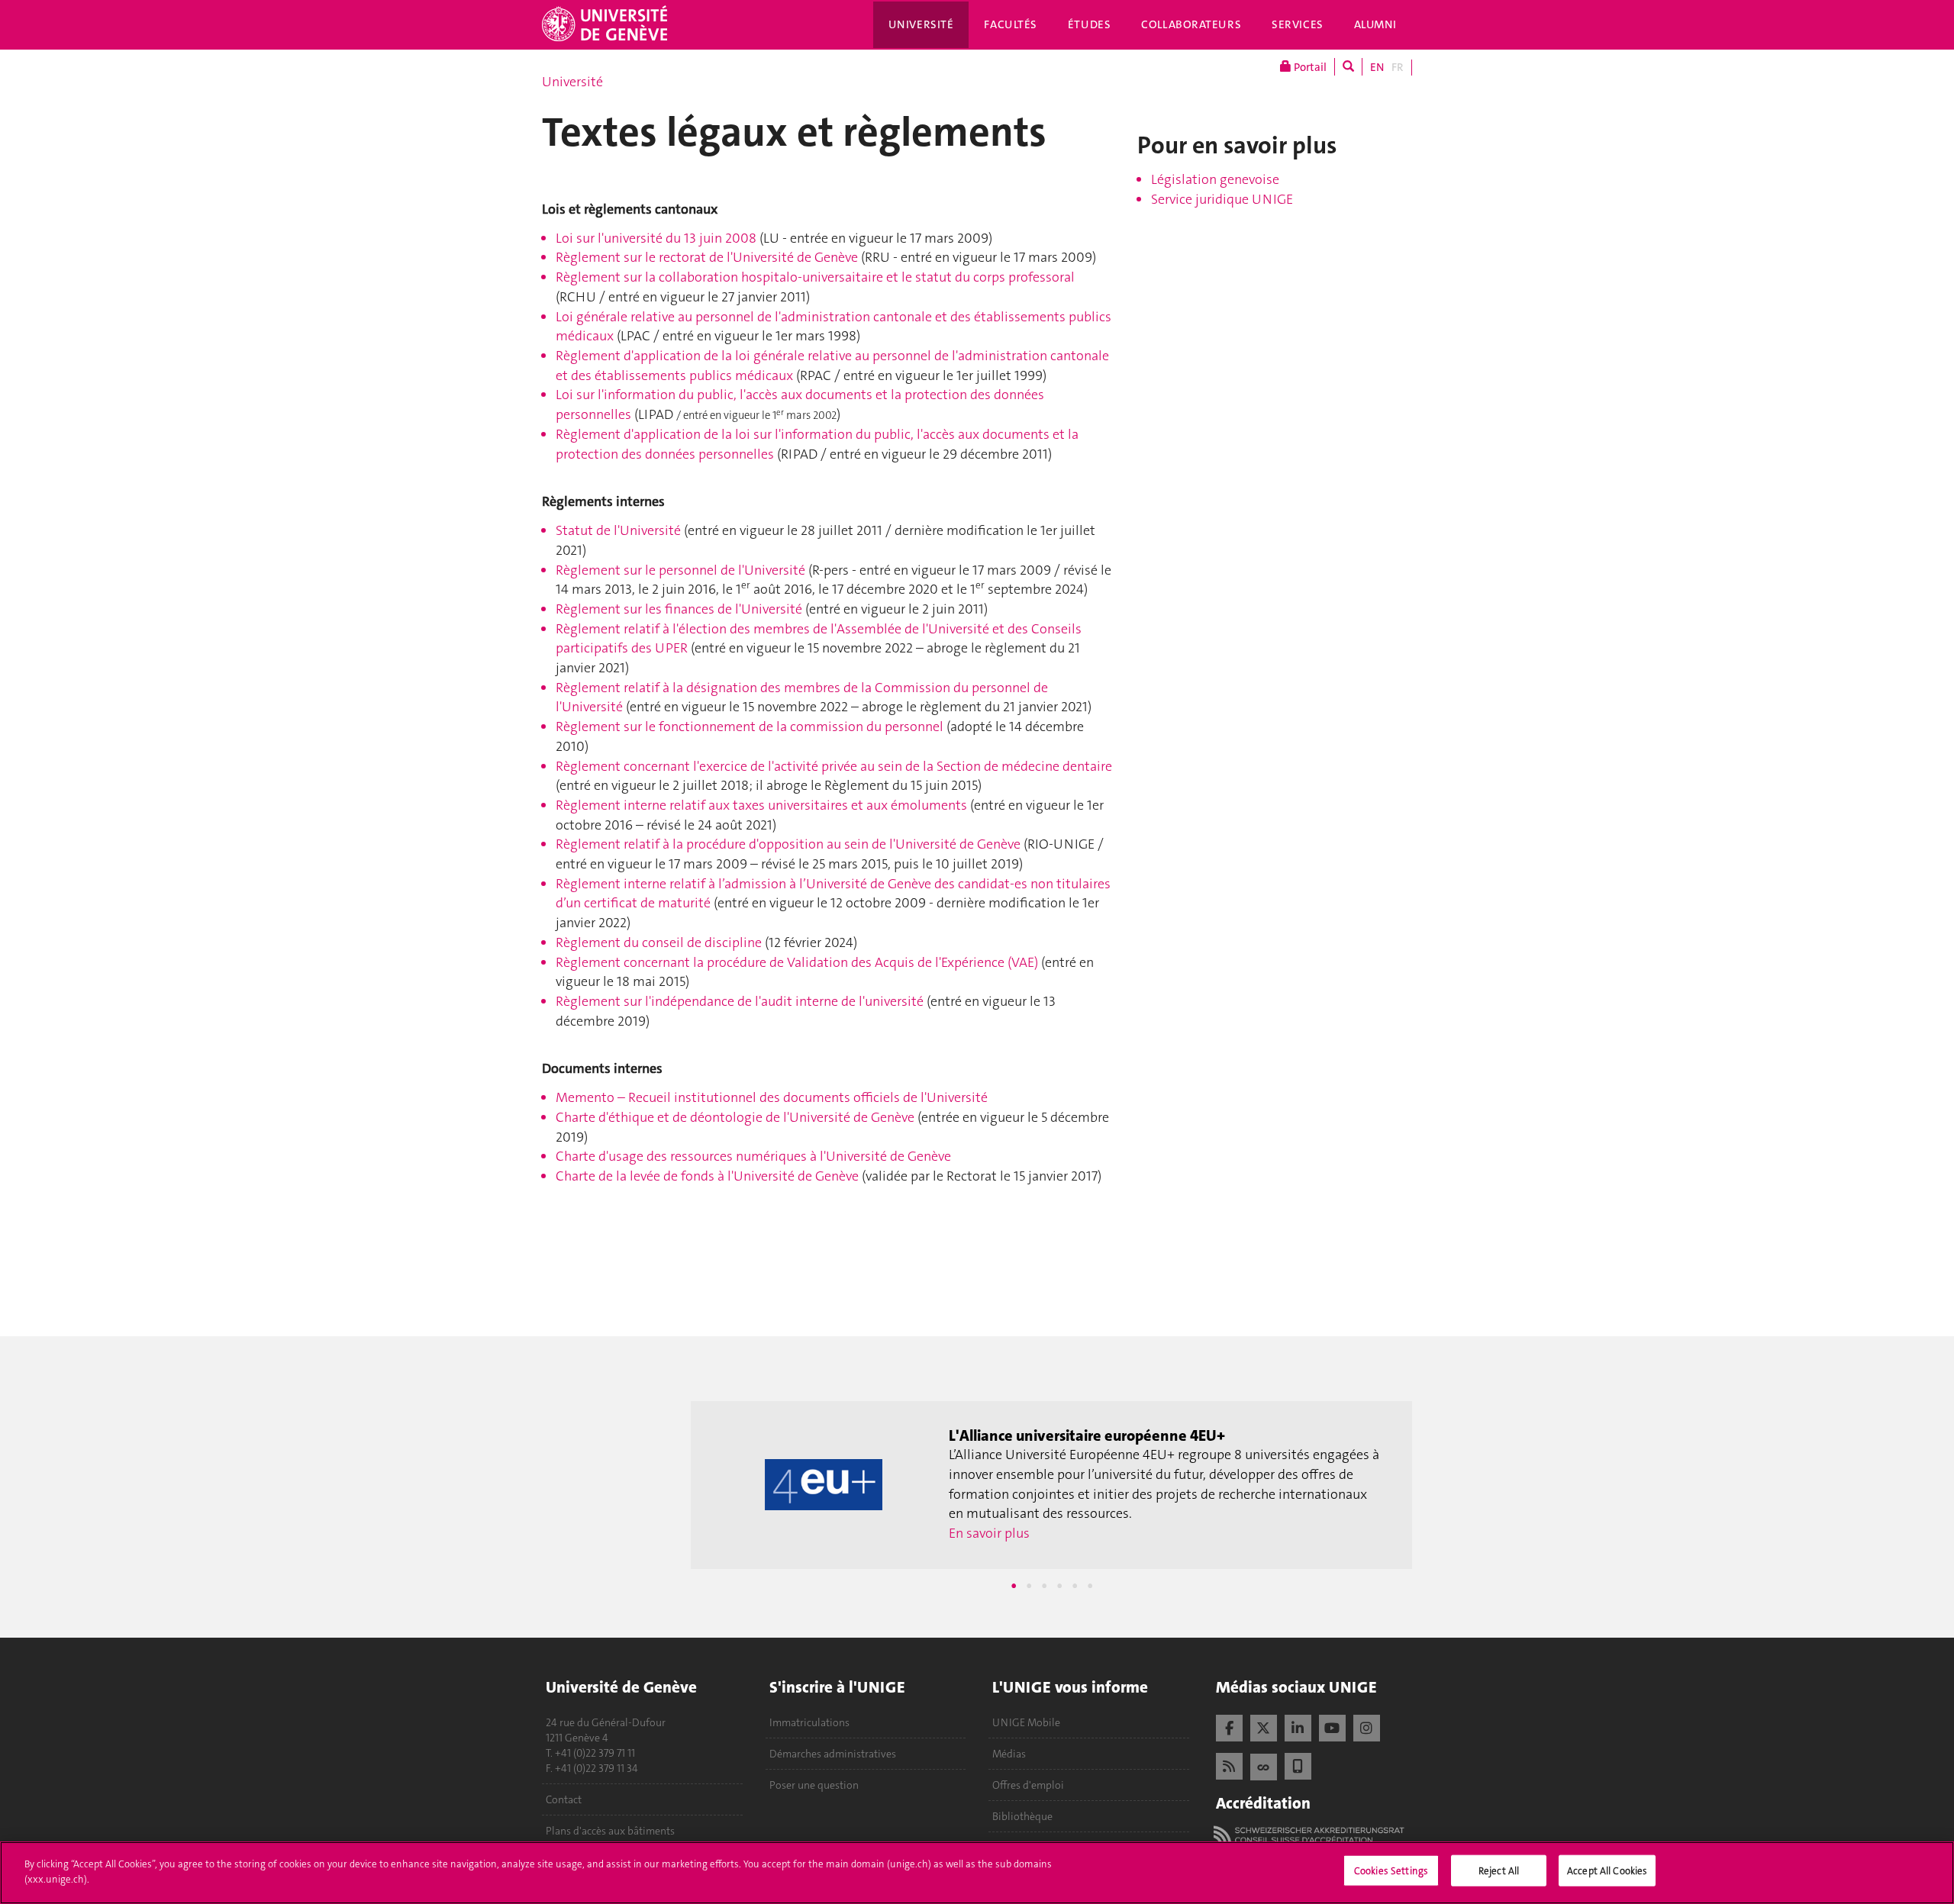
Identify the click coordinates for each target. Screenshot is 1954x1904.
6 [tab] (1090, 1586)
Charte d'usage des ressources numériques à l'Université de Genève (753, 1156)
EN (1377, 67)
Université (921, 24)
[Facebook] (1229, 1726)
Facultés (1011, 24)
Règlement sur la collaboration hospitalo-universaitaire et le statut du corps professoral (815, 277)
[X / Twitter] (1264, 1726)
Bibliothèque (1022, 1816)
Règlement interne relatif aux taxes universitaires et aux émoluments (761, 805)
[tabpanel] (1051, 1485)
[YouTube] (1332, 1726)
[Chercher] (1348, 67)
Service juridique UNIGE (1222, 199)
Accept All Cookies (1607, 1871)
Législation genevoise (1215, 179)
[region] (977, 1873)
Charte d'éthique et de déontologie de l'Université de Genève (735, 1117)
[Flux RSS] (1229, 1764)
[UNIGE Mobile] (1298, 1764)
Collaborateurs (1191, 24)
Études (1089, 24)
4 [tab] (1059, 1586)
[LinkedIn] (1298, 1726)
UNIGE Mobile (1026, 1722)
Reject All (1499, 1871)
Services (1298, 24)
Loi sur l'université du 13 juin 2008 (656, 238)
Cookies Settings (1391, 1871)
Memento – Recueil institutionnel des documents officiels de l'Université (772, 1097)
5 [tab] (1075, 1586)
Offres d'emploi (1028, 1785)
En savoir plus (989, 1533)
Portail (1309, 67)
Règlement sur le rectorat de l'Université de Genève (707, 257)
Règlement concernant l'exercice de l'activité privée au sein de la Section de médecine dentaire (834, 766)
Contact (564, 1799)
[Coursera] (1264, 1765)
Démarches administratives (833, 1754)
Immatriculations (809, 1722)
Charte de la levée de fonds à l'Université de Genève (707, 1176)
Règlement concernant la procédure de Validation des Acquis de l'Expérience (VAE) (797, 962)
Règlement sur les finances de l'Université (679, 609)
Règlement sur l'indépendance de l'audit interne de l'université (740, 1001)
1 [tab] (1014, 1586)
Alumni (1375, 24)
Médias (1009, 1754)
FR (1398, 67)
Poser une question (814, 1785)
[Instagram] (1367, 1726)
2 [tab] (1029, 1586)
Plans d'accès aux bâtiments (610, 1831)
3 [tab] (1044, 1586)
